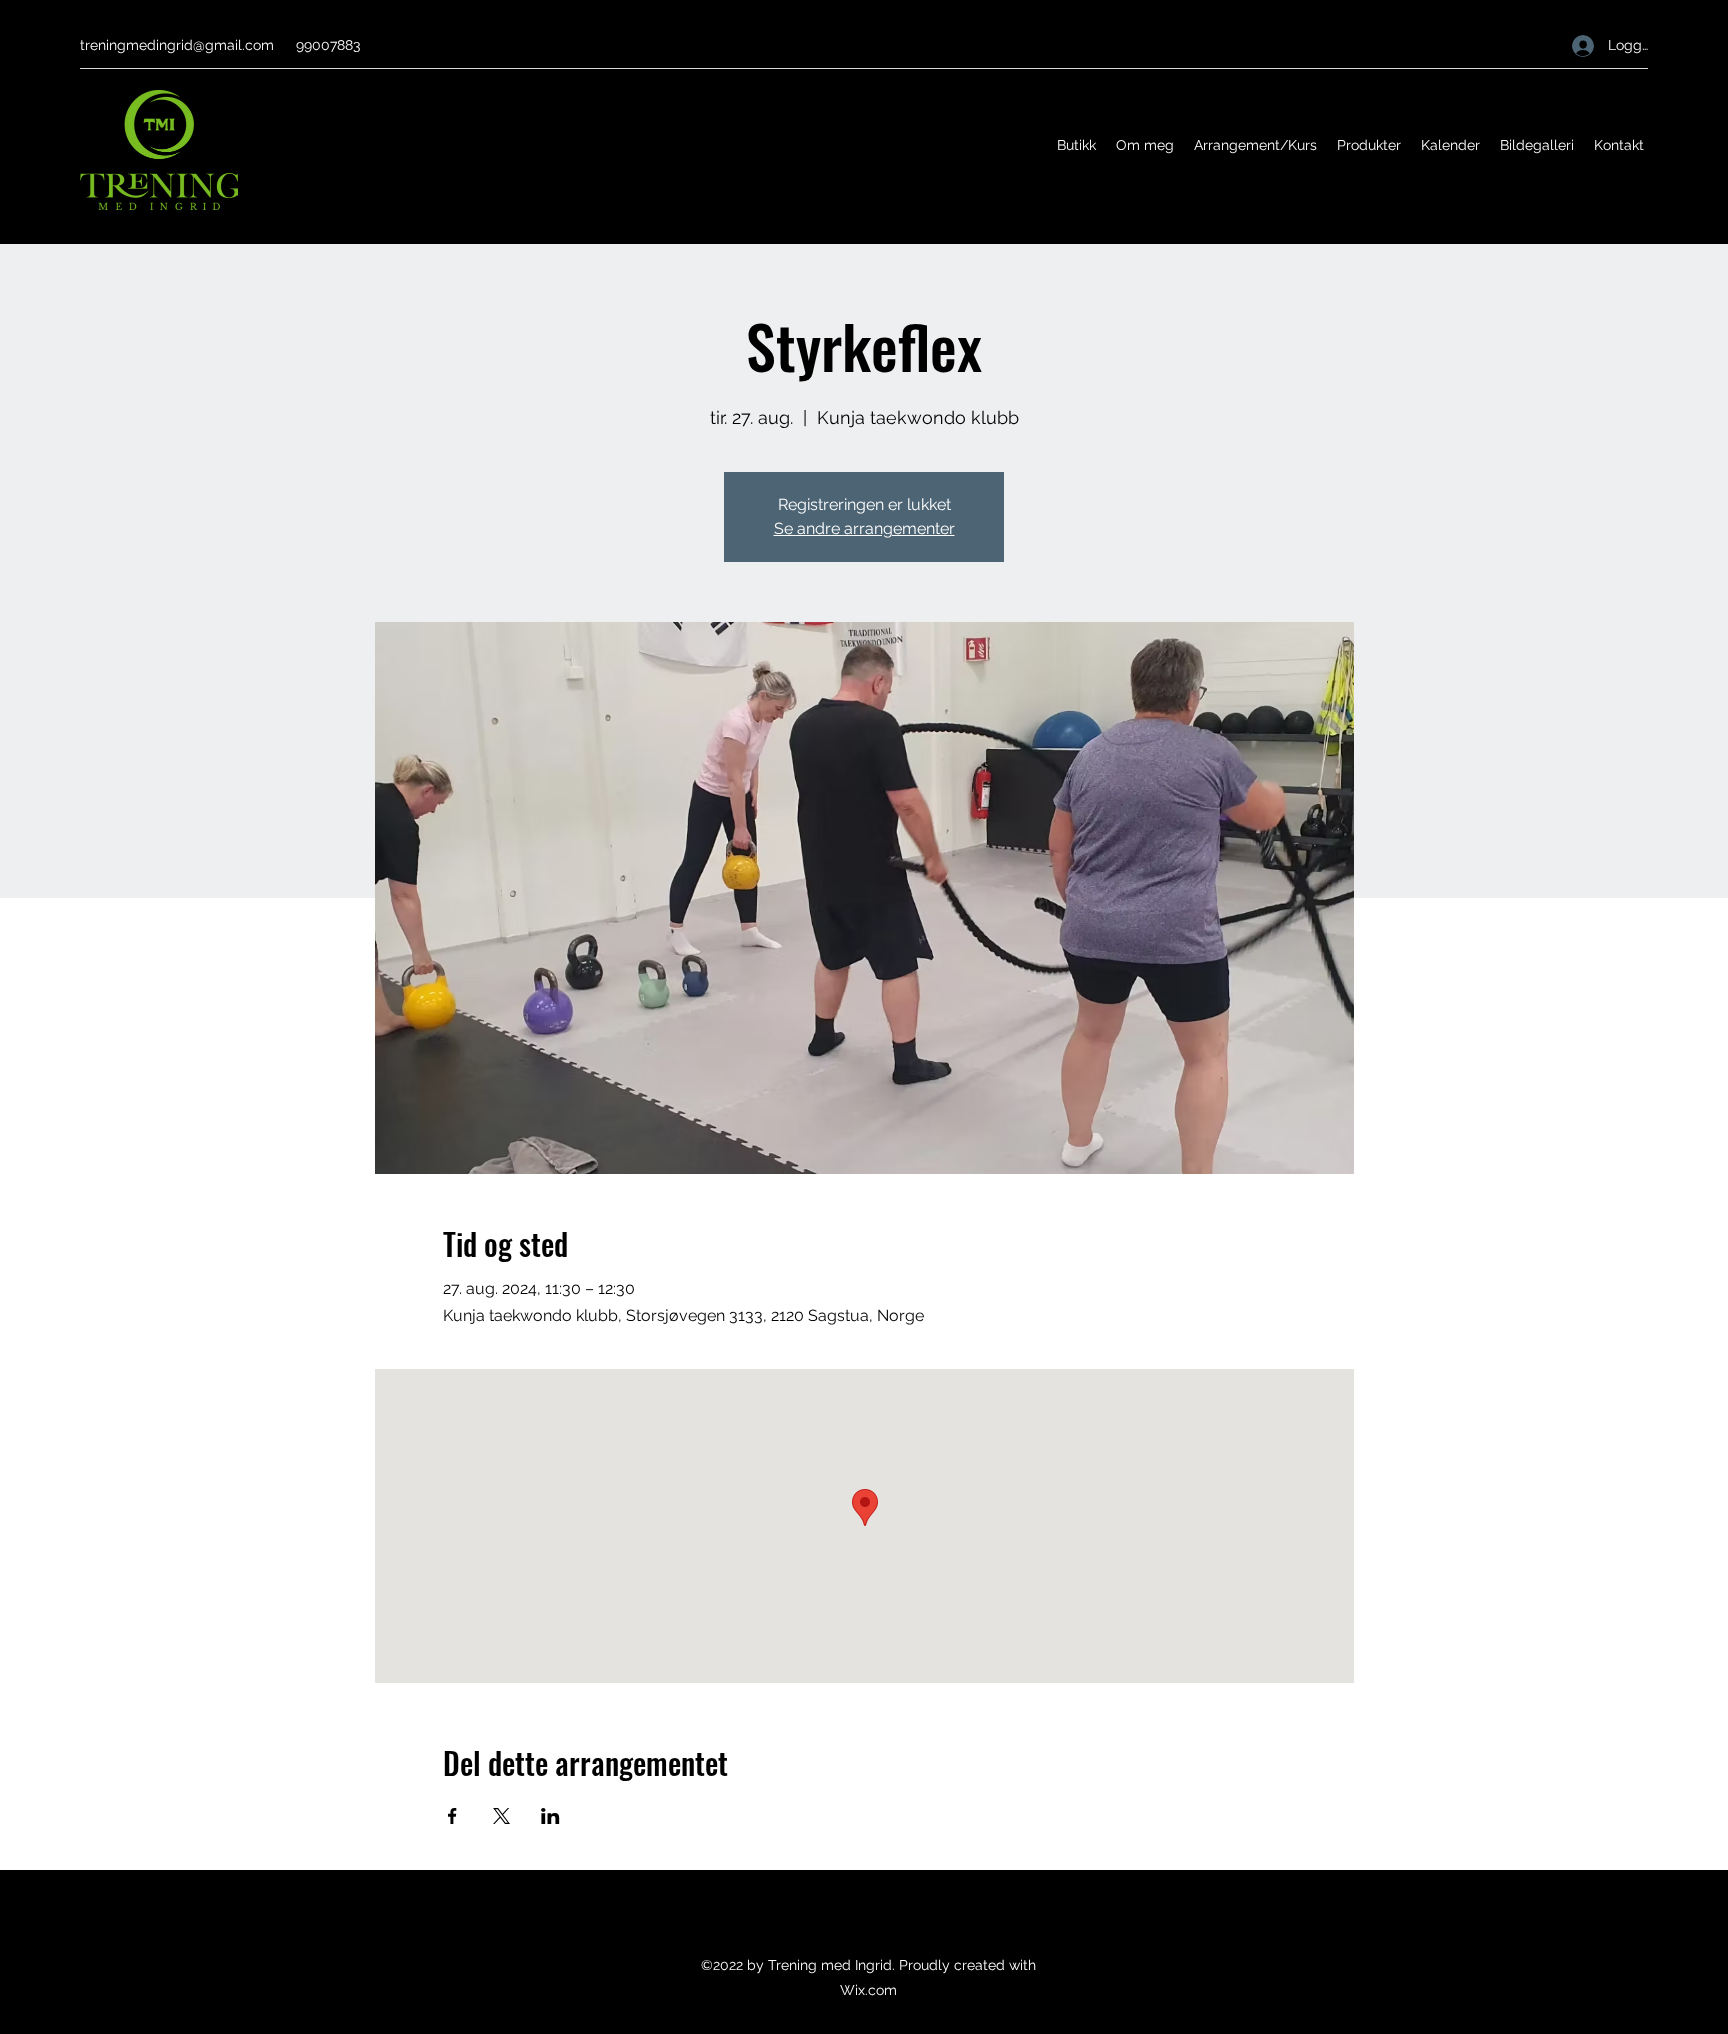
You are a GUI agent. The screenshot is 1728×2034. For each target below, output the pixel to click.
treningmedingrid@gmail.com (177, 45)
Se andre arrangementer (864, 528)
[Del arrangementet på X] (501, 1816)
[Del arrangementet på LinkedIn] (550, 1816)
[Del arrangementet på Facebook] (452, 1816)
